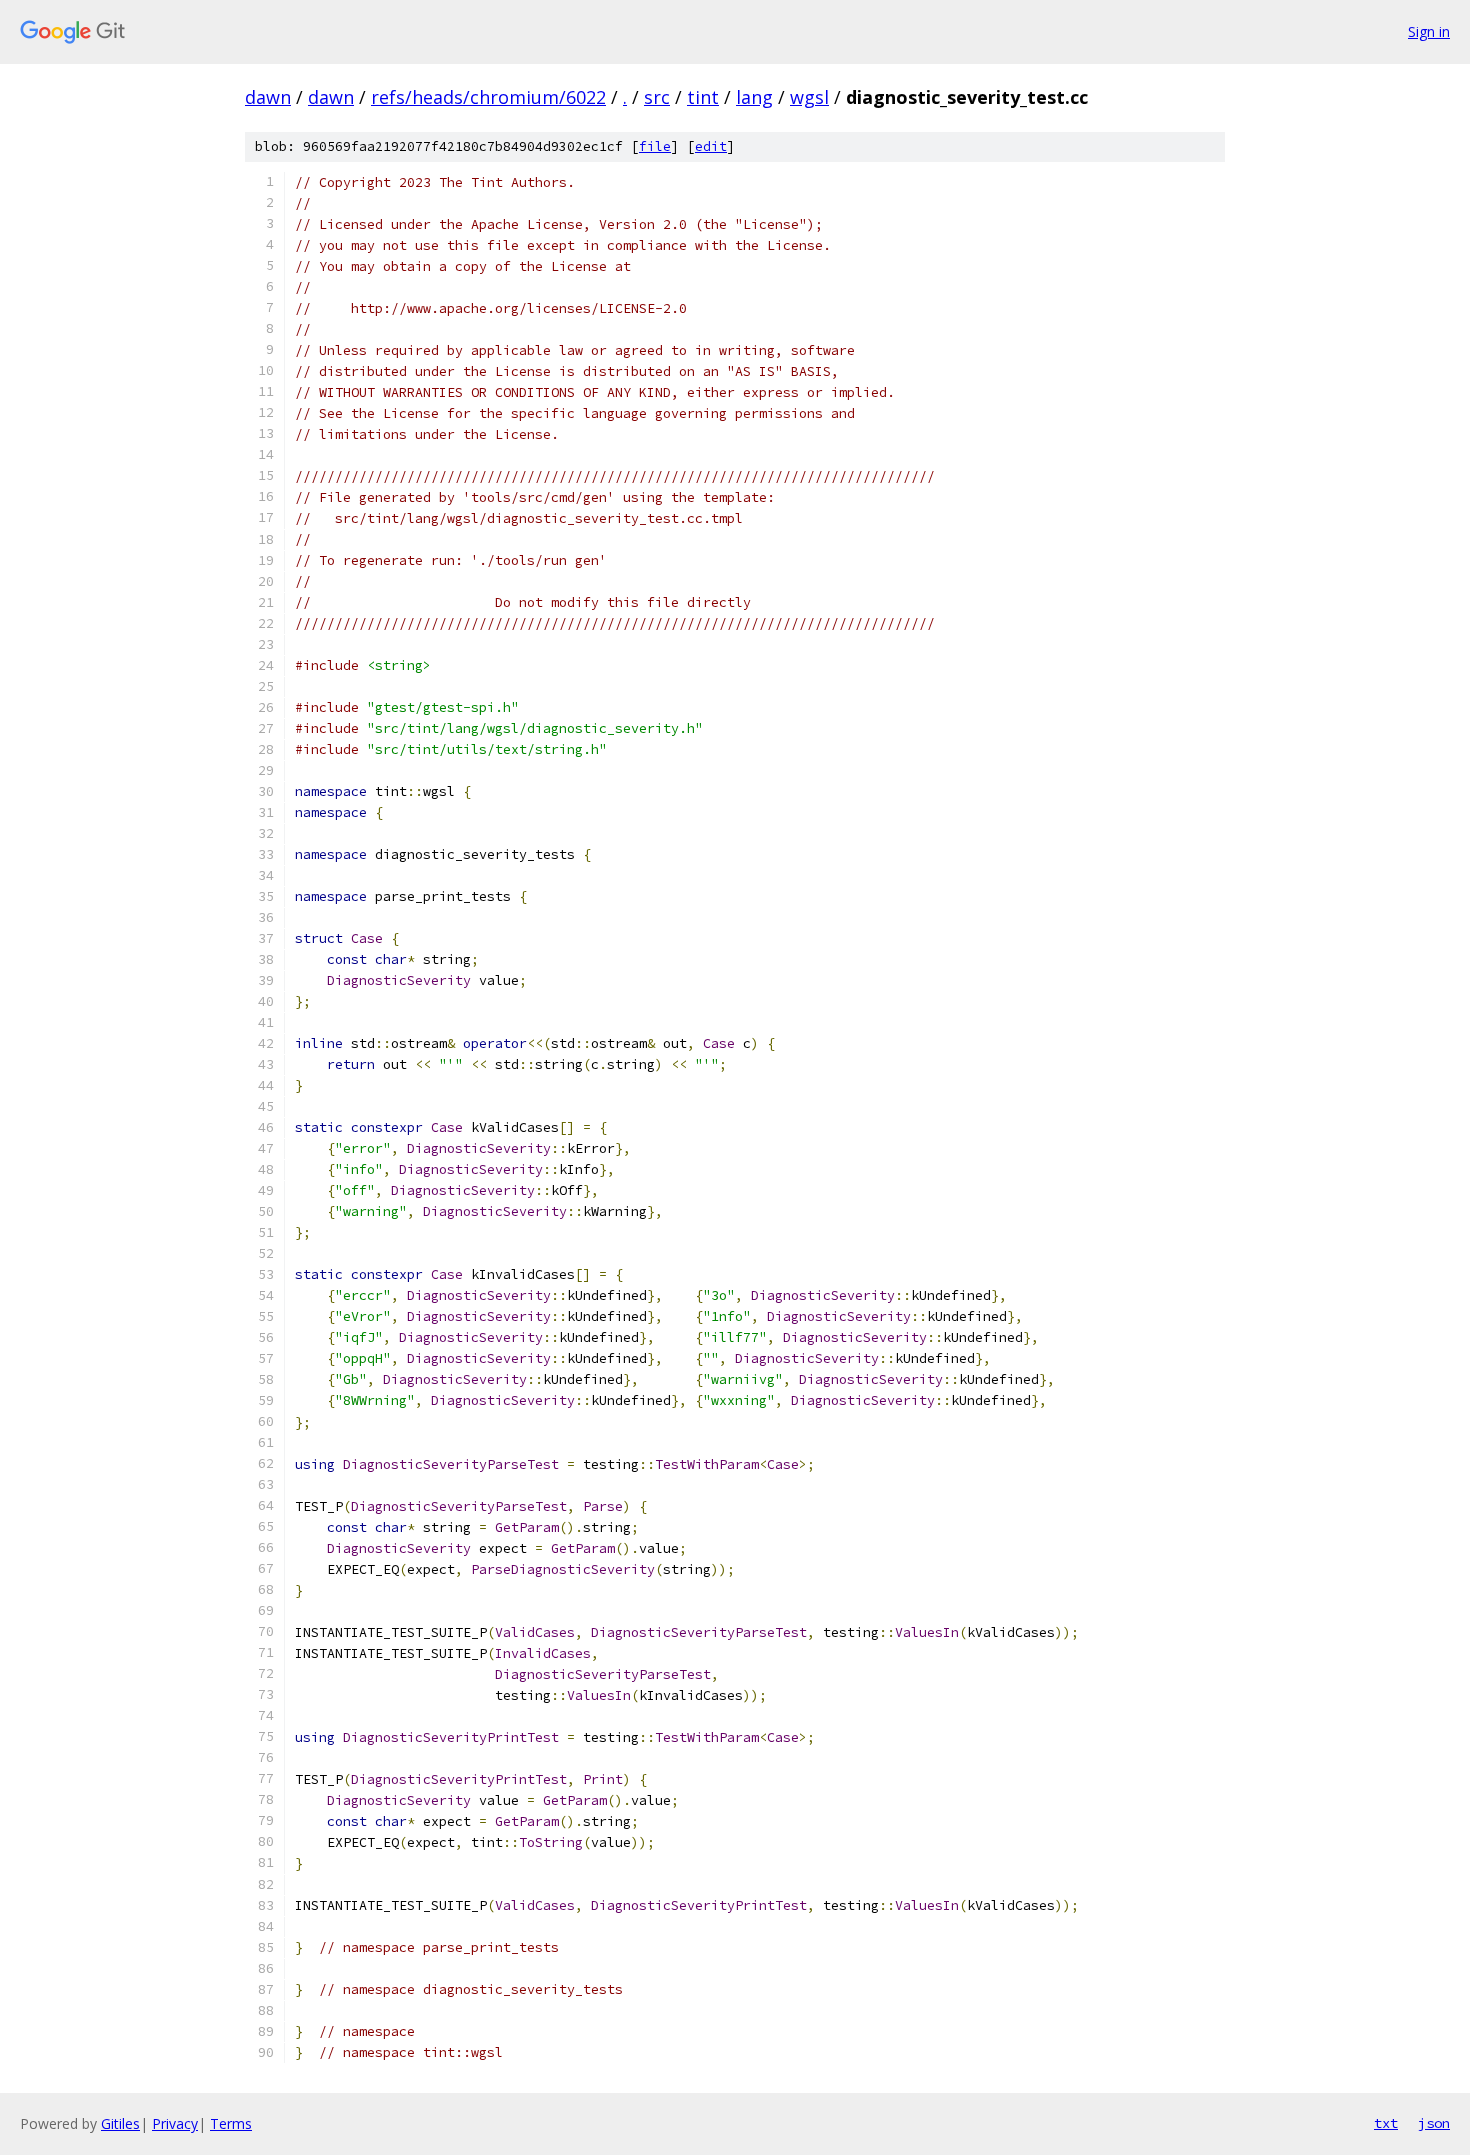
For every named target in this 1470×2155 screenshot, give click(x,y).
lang (754, 97)
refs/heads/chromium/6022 (488, 97)
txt (1386, 2123)
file (655, 146)
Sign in (1429, 31)
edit (711, 146)
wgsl (809, 97)
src (657, 97)
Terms (231, 2123)
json (1434, 2123)
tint (703, 97)
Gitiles (120, 2123)
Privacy (175, 2123)
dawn (268, 97)
